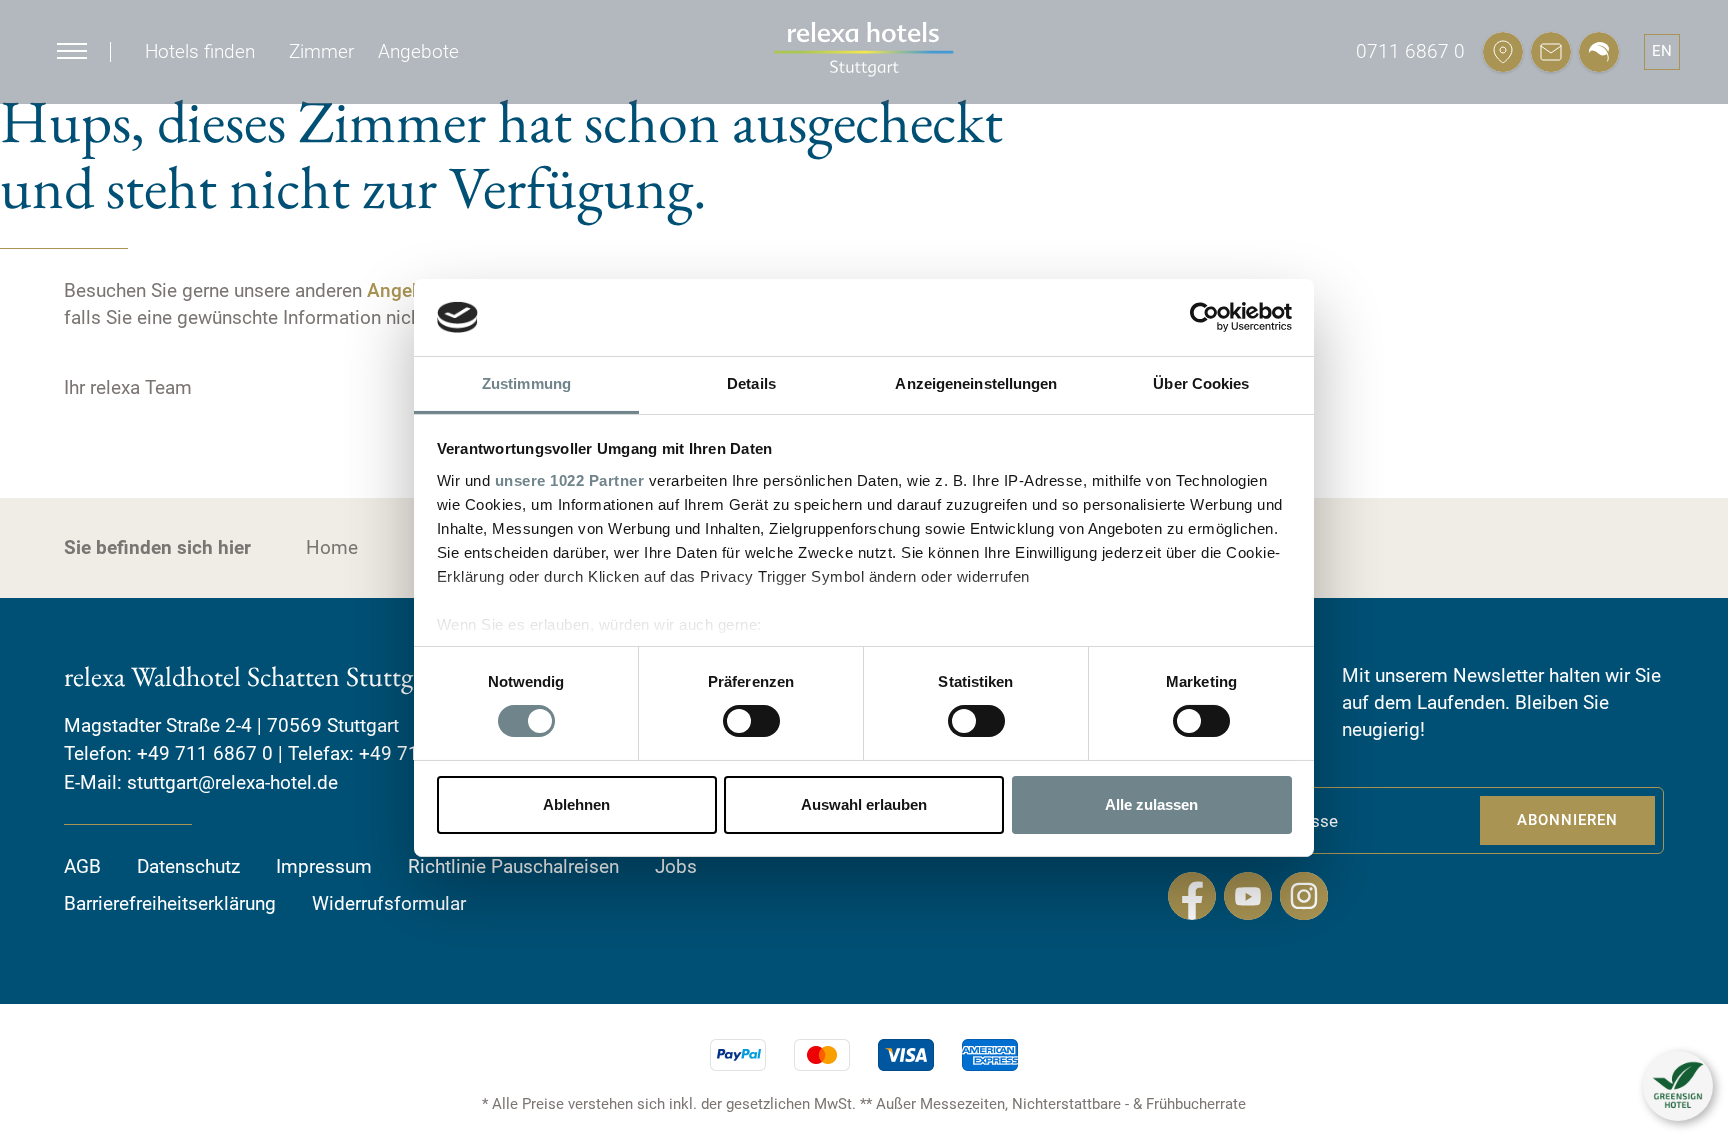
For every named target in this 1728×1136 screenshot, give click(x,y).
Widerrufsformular (389, 903)
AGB (82, 866)
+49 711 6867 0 (205, 753)
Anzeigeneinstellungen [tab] (976, 383)
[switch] (751, 721)
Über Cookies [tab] (1201, 383)
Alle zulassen (1151, 804)
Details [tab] (751, 383)
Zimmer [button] (321, 51)
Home (332, 547)
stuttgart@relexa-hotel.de (232, 782)
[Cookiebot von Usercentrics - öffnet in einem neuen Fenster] (1204, 317)
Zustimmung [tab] (526, 383)
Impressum (324, 866)
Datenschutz (188, 866)
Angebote (408, 290)
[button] (1678, 1086)
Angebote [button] (418, 51)
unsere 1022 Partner (570, 480)
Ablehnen (576, 804)
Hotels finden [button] (200, 51)
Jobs (676, 866)
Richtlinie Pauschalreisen (513, 866)
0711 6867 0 (1410, 51)
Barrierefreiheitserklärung (170, 903)
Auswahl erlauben (864, 804)
